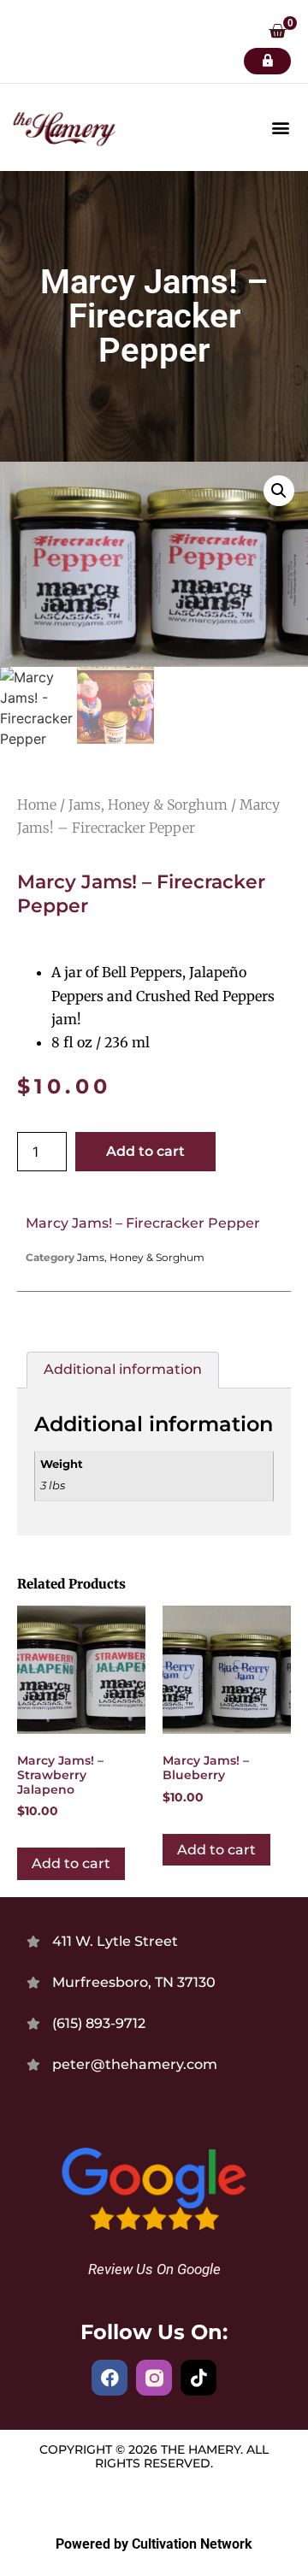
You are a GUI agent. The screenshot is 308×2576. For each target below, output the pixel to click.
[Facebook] (110, 2378)
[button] (277, 33)
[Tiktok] (198, 2378)
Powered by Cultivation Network (154, 2544)
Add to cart (145, 1151)
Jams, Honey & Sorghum (148, 805)
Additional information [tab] (123, 1369)
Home (37, 805)
